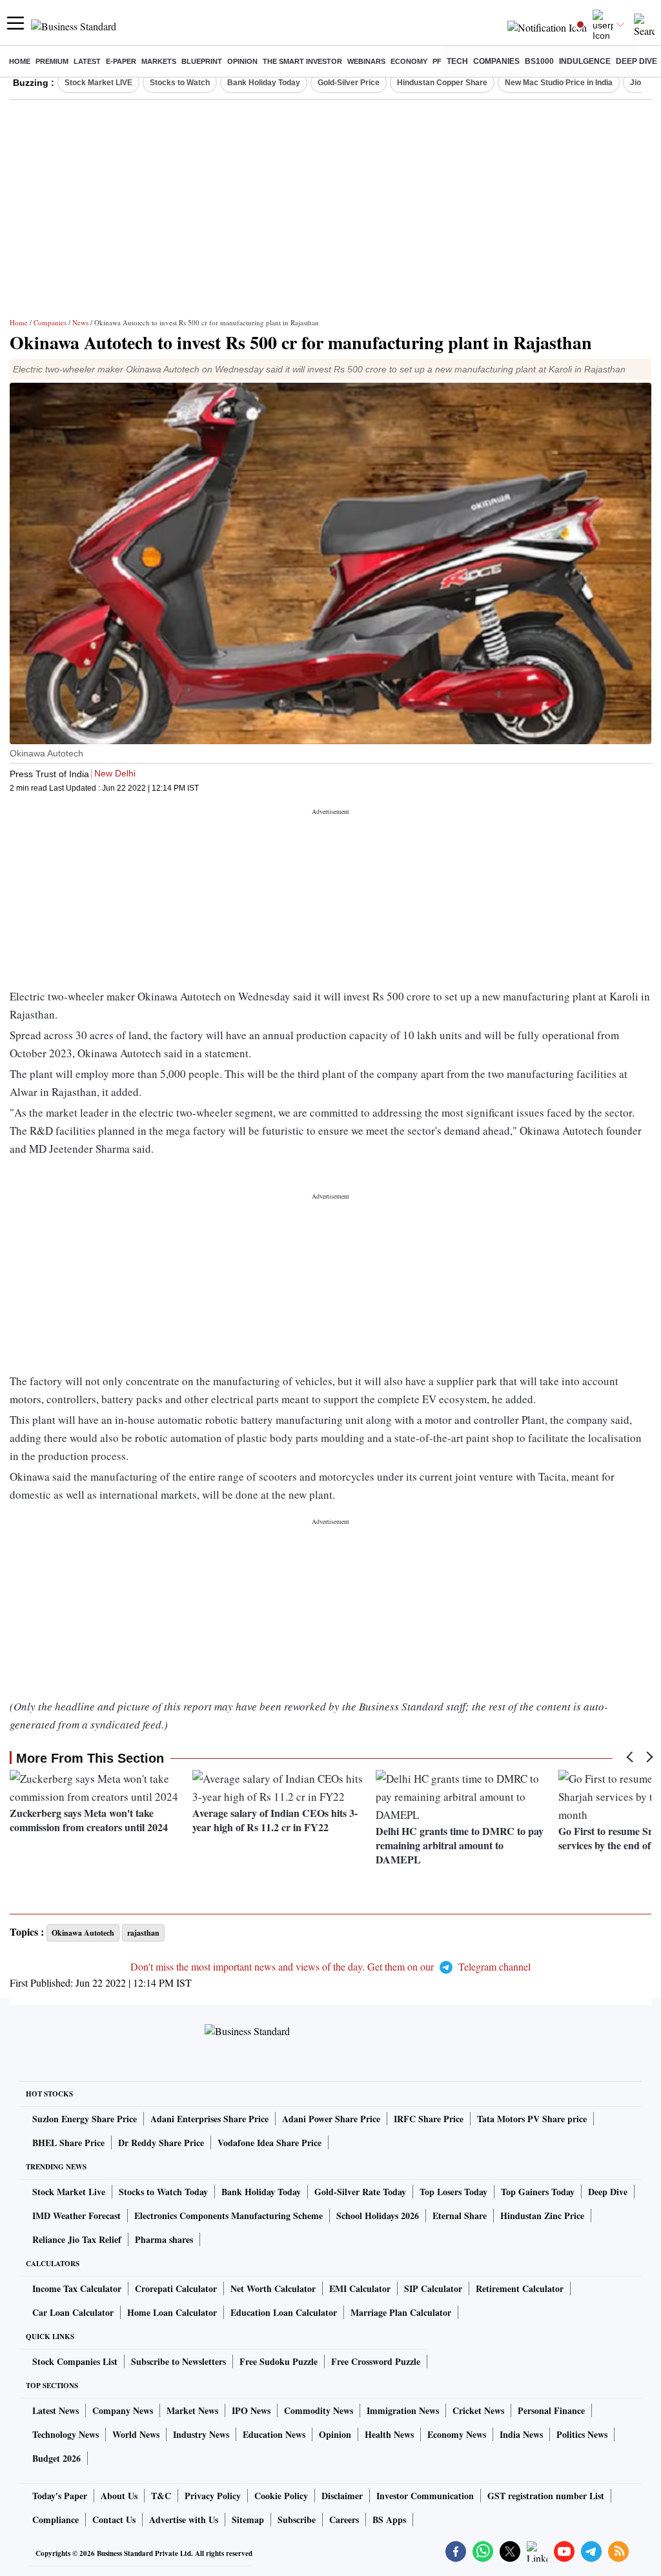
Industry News (201, 2434)
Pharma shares (164, 2239)
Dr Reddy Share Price (161, 2143)
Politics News (582, 2434)
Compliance (56, 2520)
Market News (192, 2410)
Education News (274, 2434)
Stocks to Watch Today (163, 2192)
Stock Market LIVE (98, 83)
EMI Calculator (360, 2288)
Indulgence (585, 61)
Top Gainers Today (538, 2192)
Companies (496, 61)
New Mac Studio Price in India (559, 83)
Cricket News (478, 2410)
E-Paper (121, 61)
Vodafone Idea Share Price (269, 2143)
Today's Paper (60, 2496)
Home (20, 61)
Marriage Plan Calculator (401, 2312)
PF (437, 61)
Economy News (457, 2434)
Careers (344, 2520)
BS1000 (539, 61)
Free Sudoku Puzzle (279, 2361)
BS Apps (389, 2520)
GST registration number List (546, 2496)
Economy (409, 61)
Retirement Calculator (520, 2288)
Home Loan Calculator (172, 2312)
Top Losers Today (453, 2192)
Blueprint (202, 61)
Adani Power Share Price (331, 2119)
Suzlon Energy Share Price (85, 2119)
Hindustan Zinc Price (542, 2216)
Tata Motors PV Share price (532, 2119)
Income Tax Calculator (77, 2288)
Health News (389, 2434)
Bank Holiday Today (264, 83)
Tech (457, 61)
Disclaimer (342, 2496)
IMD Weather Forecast (76, 2216)
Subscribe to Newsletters (178, 2361)
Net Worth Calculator (273, 2288)
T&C (161, 2496)
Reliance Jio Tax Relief (77, 2239)
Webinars (366, 61)
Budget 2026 (56, 2458)
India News (521, 2434)
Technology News (66, 2434)
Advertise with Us (184, 2520)
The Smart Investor (302, 61)
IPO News (251, 2410)
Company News (123, 2410)
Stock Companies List (75, 2361)
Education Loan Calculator (284, 2312)
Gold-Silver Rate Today (360, 2192)
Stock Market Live (69, 2192)
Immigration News (403, 2410)
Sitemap (248, 2520)
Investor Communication (425, 2496)
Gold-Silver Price (349, 83)
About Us (119, 2496)
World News (136, 2434)
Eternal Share (460, 2216)
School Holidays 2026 (378, 2216)
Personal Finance (551, 2410)
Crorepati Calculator (176, 2288)
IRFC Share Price (429, 2119)
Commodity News (319, 2410)
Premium (52, 61)
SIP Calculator (433, 2288)
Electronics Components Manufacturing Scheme (229, 2216)
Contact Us (114, 2520)
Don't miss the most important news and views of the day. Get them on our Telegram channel (330, 1966)
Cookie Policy (281, 2496)
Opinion (242, 61)
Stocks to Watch (180, 83)
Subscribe (297, 2520)
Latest (87, 61)
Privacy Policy (213, 2496)
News (80, 322)
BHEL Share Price (68, 2143)
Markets (159, 61)
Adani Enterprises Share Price (209, 2119)
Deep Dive (636, 61)
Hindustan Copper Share (442, 83)
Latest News (56, 2410)
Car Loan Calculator (73, 2312)
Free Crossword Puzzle (376, 2361)
